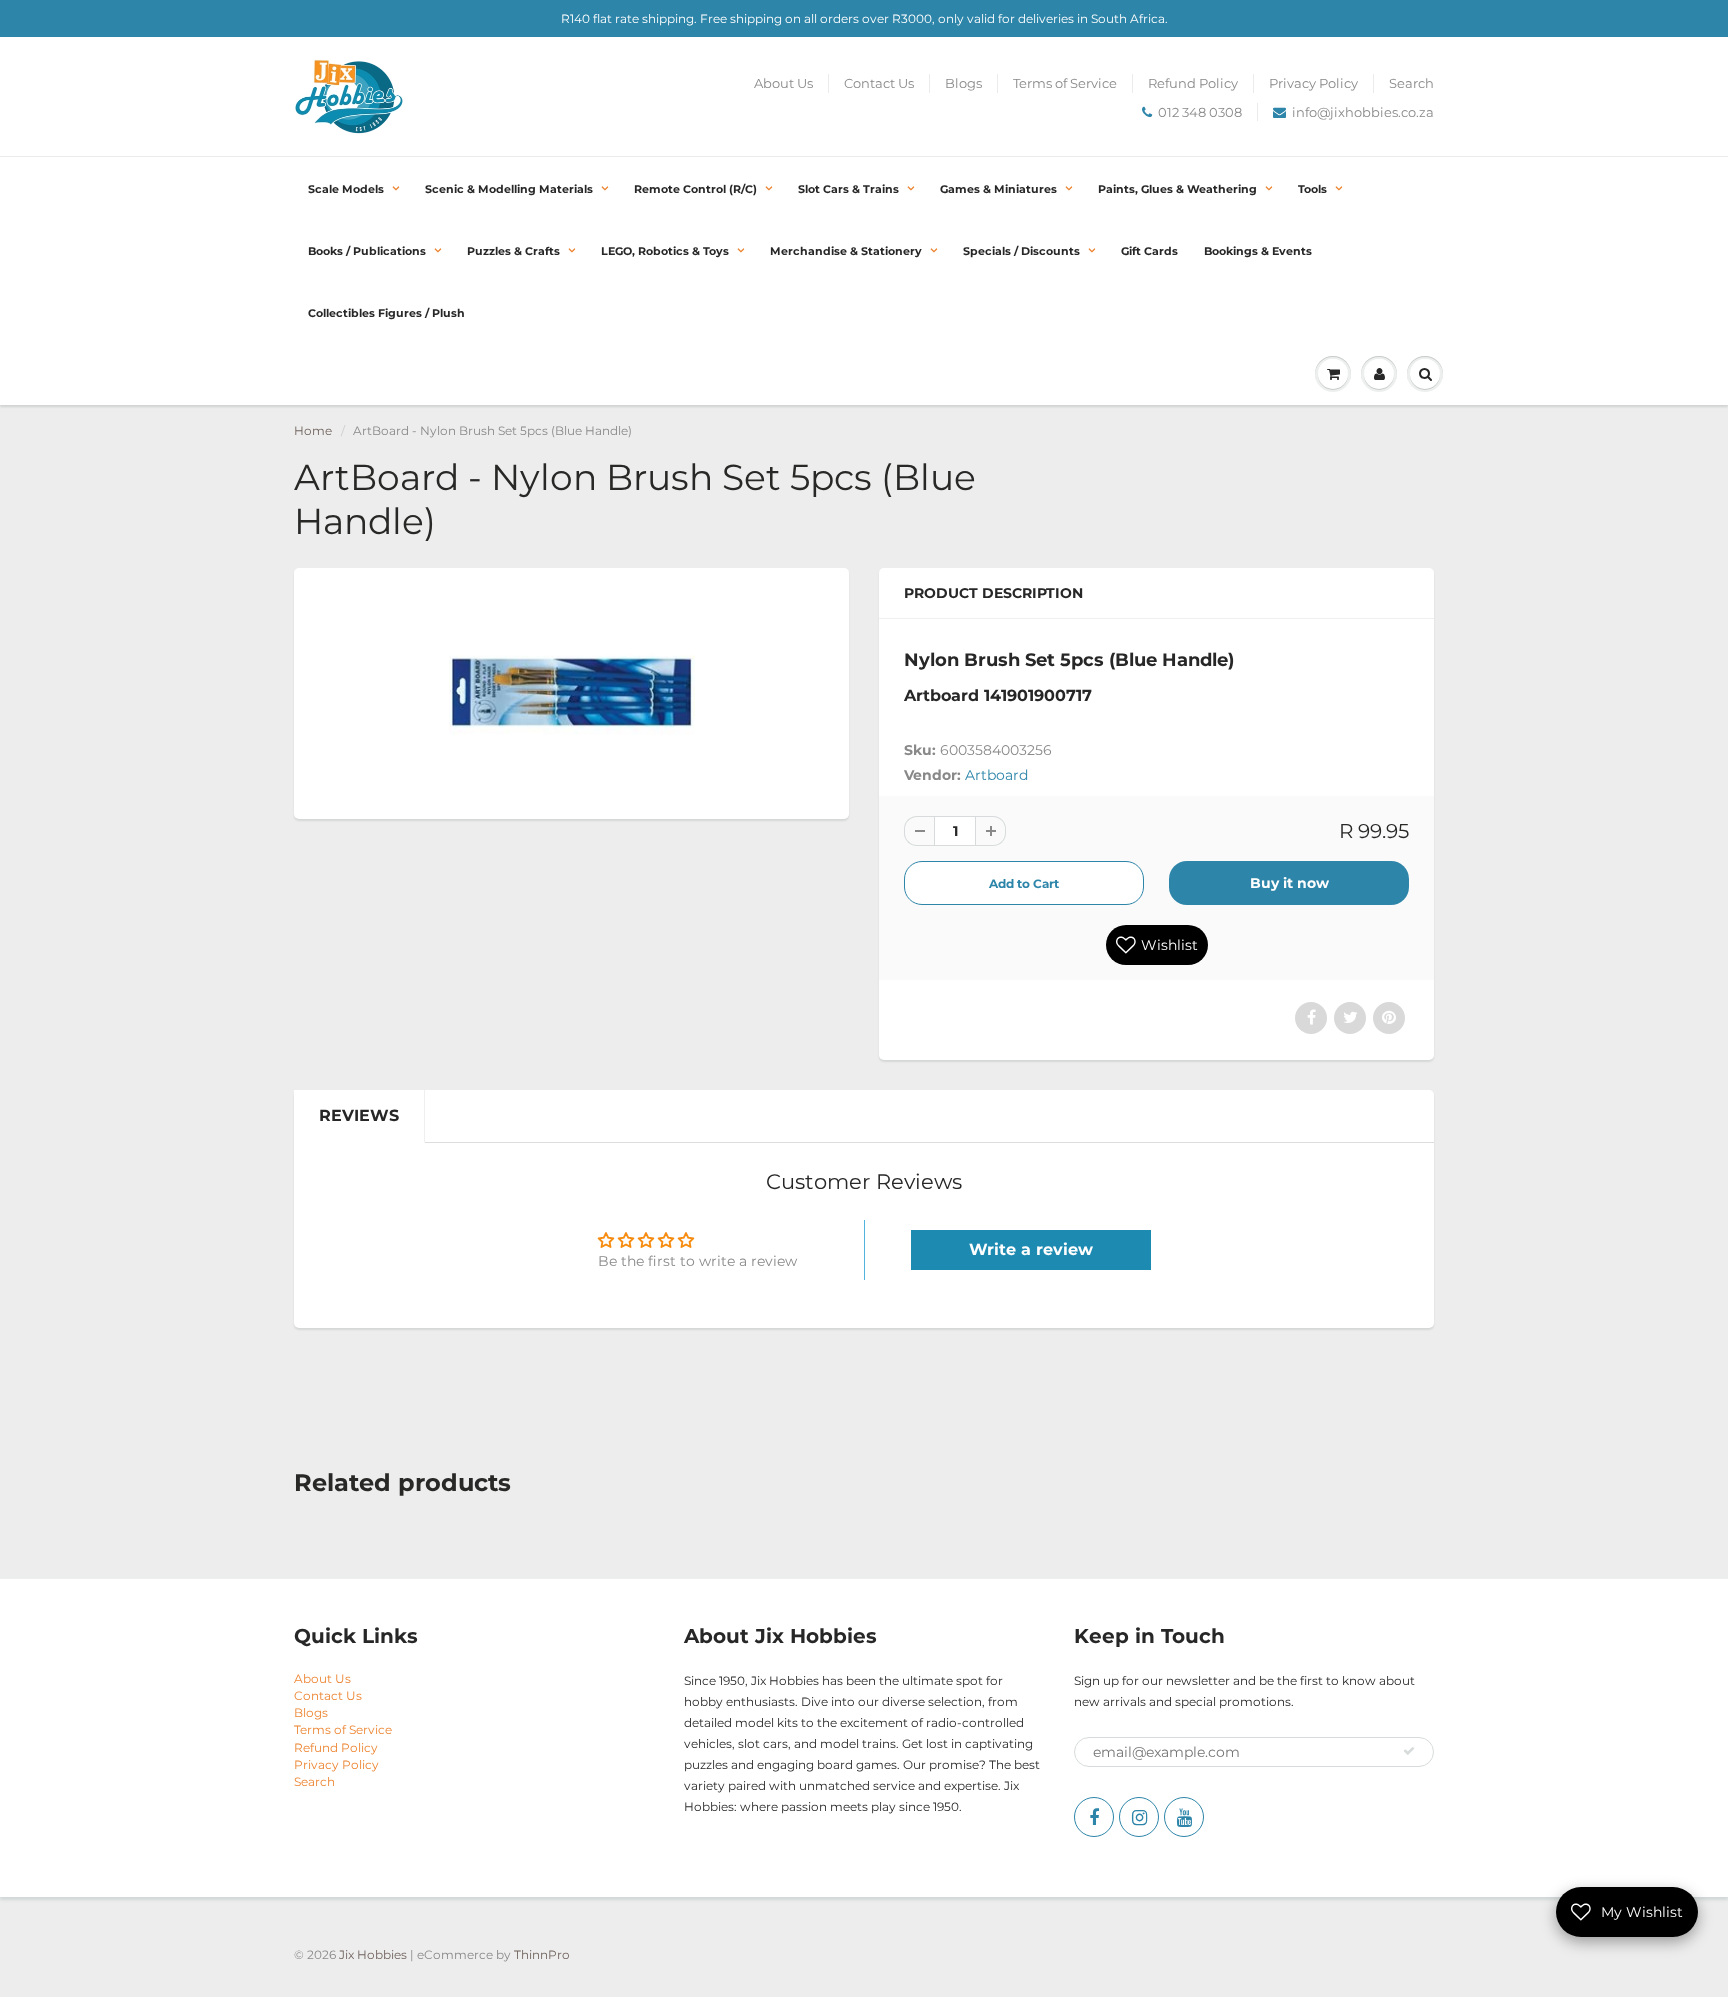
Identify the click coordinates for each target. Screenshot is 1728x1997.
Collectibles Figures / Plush (386, 313)
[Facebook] (1094, 1817)
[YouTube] (1184, 1817)
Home (313, 430)
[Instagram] (1139, 1817)
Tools (1312, 189)
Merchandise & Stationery (846, 251)
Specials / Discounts (1021, 251)
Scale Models (346, 189)
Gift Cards (1149, 251)
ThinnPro (542, 1954)
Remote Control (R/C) (695, 189)
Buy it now (1289, 883)
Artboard (996, 775)
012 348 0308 (1200, 112)
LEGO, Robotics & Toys (665, 251)
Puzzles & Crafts (513, 251)
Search (1411, 83)
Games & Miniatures (998, 189)
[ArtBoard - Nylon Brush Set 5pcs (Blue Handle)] (571, 691)
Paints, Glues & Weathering (1177, 189)
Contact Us (879, 83)
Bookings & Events (1258, 251)
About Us (783, 83)
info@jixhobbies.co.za (1363, 112)
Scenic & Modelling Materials (509, 189)
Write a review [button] (1031, 1249)
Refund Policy (1193, 83)
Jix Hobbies (373, 1954)
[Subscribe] (1409, 1751)
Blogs (963, 83)
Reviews (359, 1115)
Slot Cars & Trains (848, 189)
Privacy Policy (1313, 83)
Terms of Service (1065, 83)
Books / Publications (367, 251)
